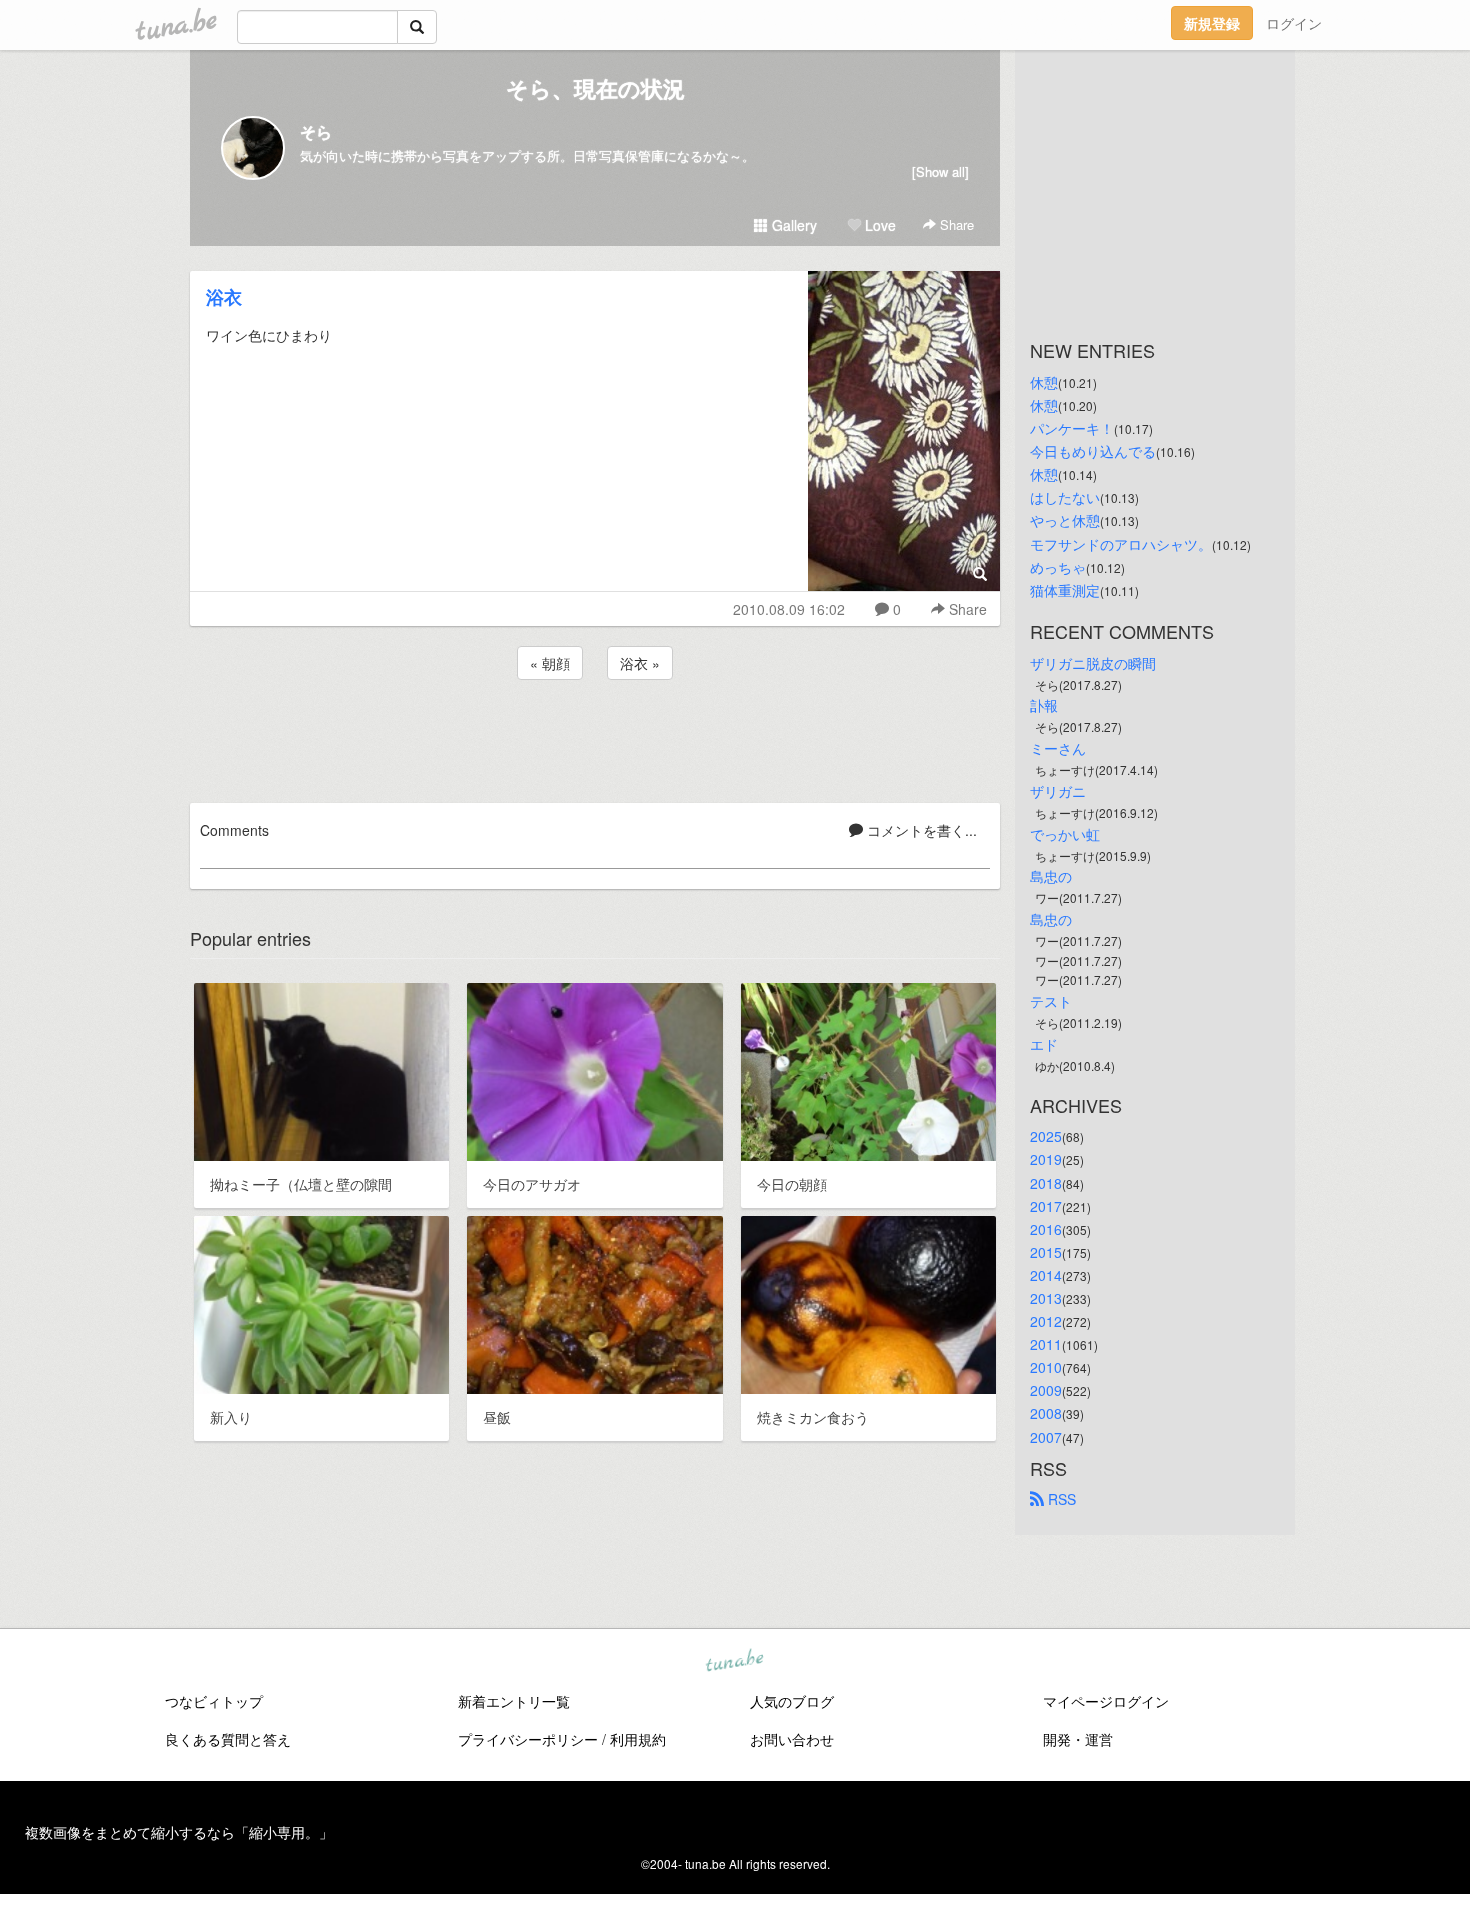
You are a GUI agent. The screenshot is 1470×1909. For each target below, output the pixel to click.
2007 (1046, 1437)
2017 (1046, 1206)
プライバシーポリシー (528, 1739)
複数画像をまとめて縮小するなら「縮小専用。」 (179, 1832)
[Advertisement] (595, 738)
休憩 (1044, 382)
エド (1044, 1044)
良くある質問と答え (228, 1739)
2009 (1046, 1390)
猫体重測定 (1065, 590)
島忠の (1051, 876)
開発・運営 (1078, 1739)
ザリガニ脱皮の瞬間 (1093, 663)
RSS (1060, 1499)
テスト (1051, 1001)
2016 (1046, 1229)
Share (955, 224)
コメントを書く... (920, 830)
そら (316, 131)
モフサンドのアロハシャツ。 (1121, 544)
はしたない (1065, 497)
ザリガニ (1058, 791)
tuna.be (734, 1662)
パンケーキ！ (1072, 428)
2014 (1046, 1275)
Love (878, 225)
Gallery (792, 225)
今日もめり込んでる (1093, 451)
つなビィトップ (214, 1701)
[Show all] (940, 171)
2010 (1046, 1367)
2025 (1046, 1136)
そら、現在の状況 (595, 88)
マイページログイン (1106, 1701)
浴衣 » (640, 663)
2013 (1046, 1298)
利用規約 (638, 1739)
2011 (1046, 1344)
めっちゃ (1058, 567)
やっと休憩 (1065, 520)
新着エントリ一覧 (514, 1701)
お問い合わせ (792, 1739)
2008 (1046, 1413)
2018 (1046, 1183)
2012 (1046, 1321)
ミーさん (1058, 748)
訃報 (1044, 705)
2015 (1046, 1252)
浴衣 (224, 297)
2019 (1046, 1159)
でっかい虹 (1065, 834)
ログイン (1294, 23)
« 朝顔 (550, 663)
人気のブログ (792, 1701)
